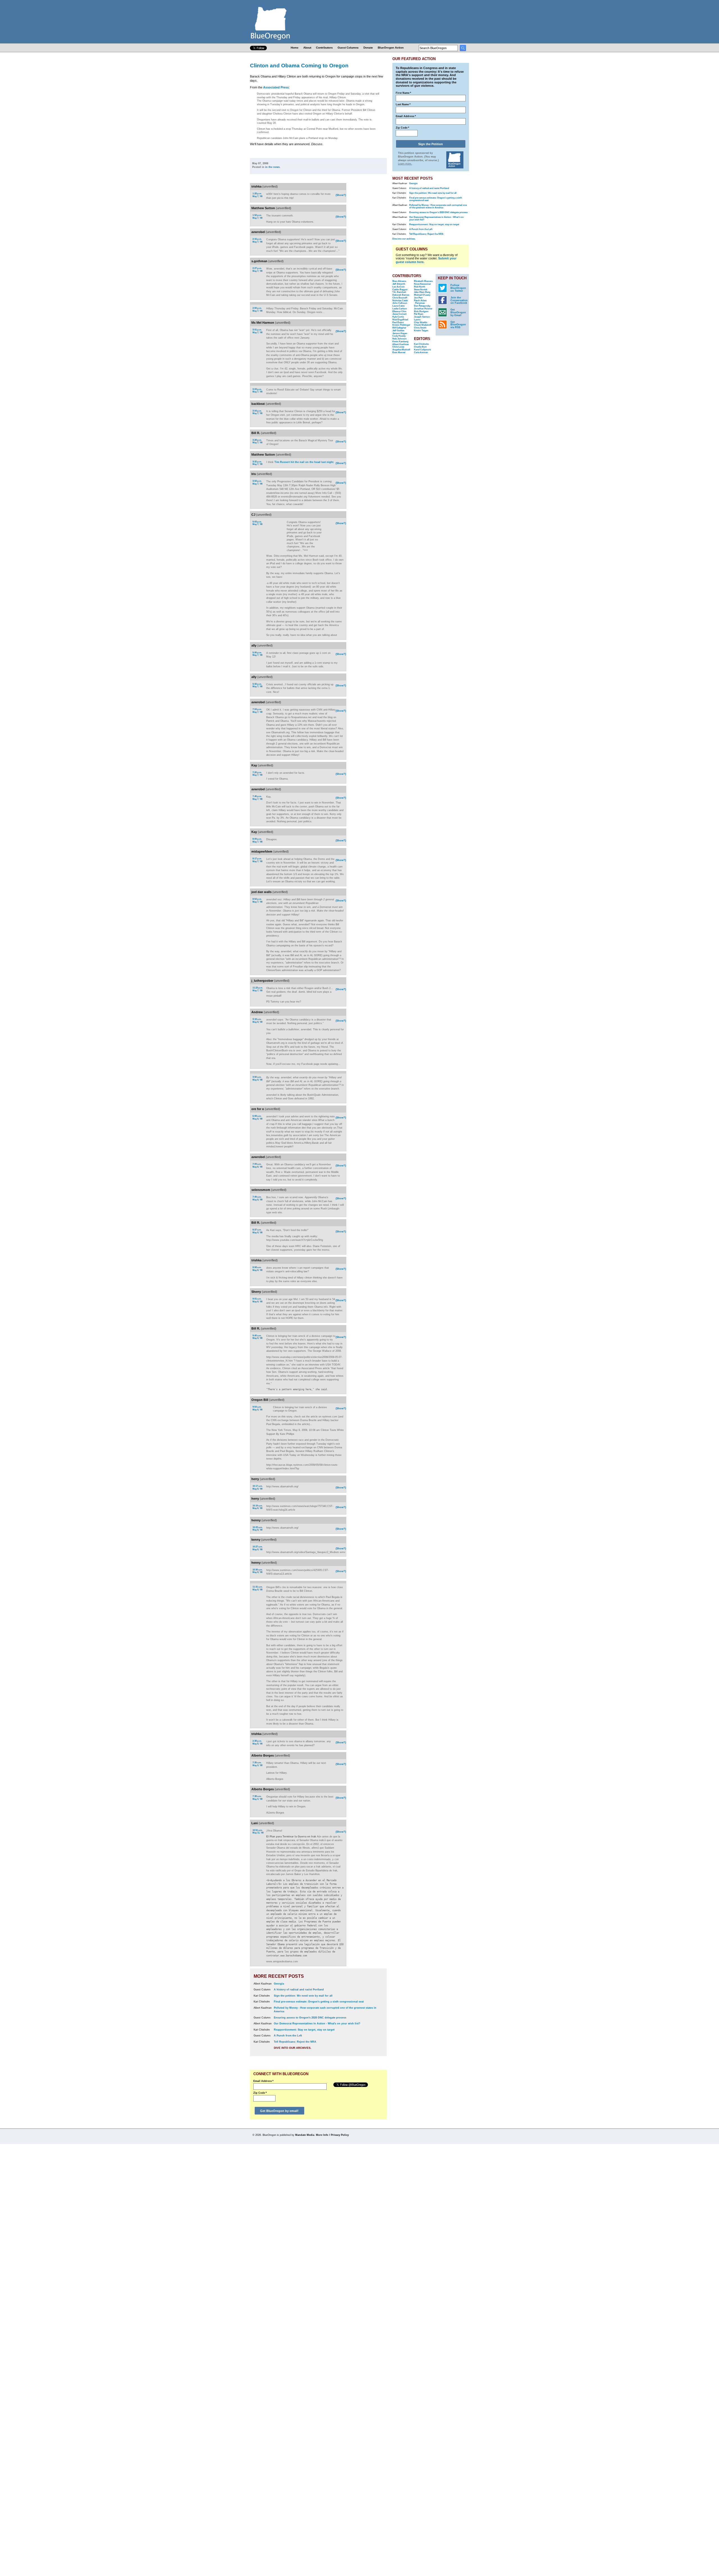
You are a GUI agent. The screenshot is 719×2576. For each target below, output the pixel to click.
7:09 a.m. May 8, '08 (257, 1165)
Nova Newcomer (422, 284)
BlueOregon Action (391, 48)
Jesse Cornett (400, 314)
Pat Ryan (419, 314)
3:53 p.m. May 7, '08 (257, 482)
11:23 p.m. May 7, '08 (258, 989)
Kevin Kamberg (400, 342)
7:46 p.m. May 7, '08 (257, 798)
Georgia (279, 1984)
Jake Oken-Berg (422, 292)
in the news (272, 167)
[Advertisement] (369, 256)
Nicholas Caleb (400, 301)
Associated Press (276, 87)
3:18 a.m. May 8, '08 (257, 1021)
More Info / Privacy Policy (332, 2135)
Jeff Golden (398, 331)
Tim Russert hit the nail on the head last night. (304, 462)
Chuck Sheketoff (423, 325)
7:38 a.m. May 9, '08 (257, 1798)
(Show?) (341, 195)
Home (295, 48)
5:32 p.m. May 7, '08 (257, 685)
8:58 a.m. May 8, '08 (257, 1269)
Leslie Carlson (400, 309)
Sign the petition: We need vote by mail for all (303, 1996)
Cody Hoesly (399, 336)
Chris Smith (420, 328)
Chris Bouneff (400, 298)
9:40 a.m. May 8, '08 (257, 1337)
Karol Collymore (422, 350)
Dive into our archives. (293, 2048)
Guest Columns (348, 48)
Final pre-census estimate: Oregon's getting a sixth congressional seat (319, 2002)
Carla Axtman (421, 352)
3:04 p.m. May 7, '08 (257, 412)
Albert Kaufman (401, 344)
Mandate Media (305, 2135)
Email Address (263, 2081)
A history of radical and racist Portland (299, 1990)
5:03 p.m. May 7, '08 (257, 523)
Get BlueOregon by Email (458, 312)
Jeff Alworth (399, 284)
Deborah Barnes (401, 295)
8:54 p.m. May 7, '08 (257, 900)
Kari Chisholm (421, 344)
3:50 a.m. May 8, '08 (257, 1078)
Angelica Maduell (401, 350)
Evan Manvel (399, 352)
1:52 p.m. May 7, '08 (257, 217)
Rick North (420, 287)
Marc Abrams (399, 281)
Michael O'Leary (422, 295)
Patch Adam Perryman (420, 302)
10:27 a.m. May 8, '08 (258, 1548)
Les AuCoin (399, 287)
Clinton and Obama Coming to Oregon (299, 65)
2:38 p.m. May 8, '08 (257, 1742)
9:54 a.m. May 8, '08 (257, 1408)
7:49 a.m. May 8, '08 (257, 1198)
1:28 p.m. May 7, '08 (257, 195)
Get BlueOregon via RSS (458, 325)
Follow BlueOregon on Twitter (458, 288)
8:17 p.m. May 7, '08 (257, 860)
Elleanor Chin (399, 311)
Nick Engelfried (400, 320)
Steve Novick (421, 290)
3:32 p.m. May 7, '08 (257, 463)
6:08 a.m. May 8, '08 (257, 1117)
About (307, 48)
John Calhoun (400, 303)
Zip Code (260, 2093)
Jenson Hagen (400, 333)
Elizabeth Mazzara (423, 281)
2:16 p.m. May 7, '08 (257, 240)
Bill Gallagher (399, 328)
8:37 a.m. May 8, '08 (257, 1231)
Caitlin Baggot (400, 290)
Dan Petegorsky (422, 306)
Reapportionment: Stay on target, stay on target (304, 2030)
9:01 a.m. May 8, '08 (257, 1300)
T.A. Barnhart (399, 292)
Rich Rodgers (421, 311)
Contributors (324, 48)
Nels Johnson (400, 339)
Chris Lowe (398, 347)
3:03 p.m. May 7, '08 (257, 391)
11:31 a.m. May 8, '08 (258, 1588)
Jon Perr (418, 298)
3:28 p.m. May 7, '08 (257, 441)
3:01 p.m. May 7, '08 (257, 331)
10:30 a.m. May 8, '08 (258, 1571)
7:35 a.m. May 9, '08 (257, 1764)
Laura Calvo (399, 306)
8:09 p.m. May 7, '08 (257, 840)
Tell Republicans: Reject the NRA (295, 2042)
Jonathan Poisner (423, 309)
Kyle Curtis (398, 317)
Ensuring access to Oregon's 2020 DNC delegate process (310, 2018)
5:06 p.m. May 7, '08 (257, 654)
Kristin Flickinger (401, 325)
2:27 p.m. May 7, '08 (257, 270)
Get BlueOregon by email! (279, 2111)
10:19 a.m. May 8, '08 (258, 1507)
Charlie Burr (420, 347)
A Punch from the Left (288, 2036)
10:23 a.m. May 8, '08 (258, 1529)
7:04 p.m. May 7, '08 (257, 711)
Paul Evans (398, 322)
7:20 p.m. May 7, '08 (257, 774)
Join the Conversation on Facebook (459, 300)
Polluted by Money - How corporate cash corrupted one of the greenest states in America (438, 206)
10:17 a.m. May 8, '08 (258, 1487)
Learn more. (405, 164)
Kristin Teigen (421, 331)
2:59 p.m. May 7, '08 (257, 310)
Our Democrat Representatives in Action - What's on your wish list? (317, 2024)
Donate (368, 48)
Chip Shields (421, 322)
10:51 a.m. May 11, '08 (258, 1832)
